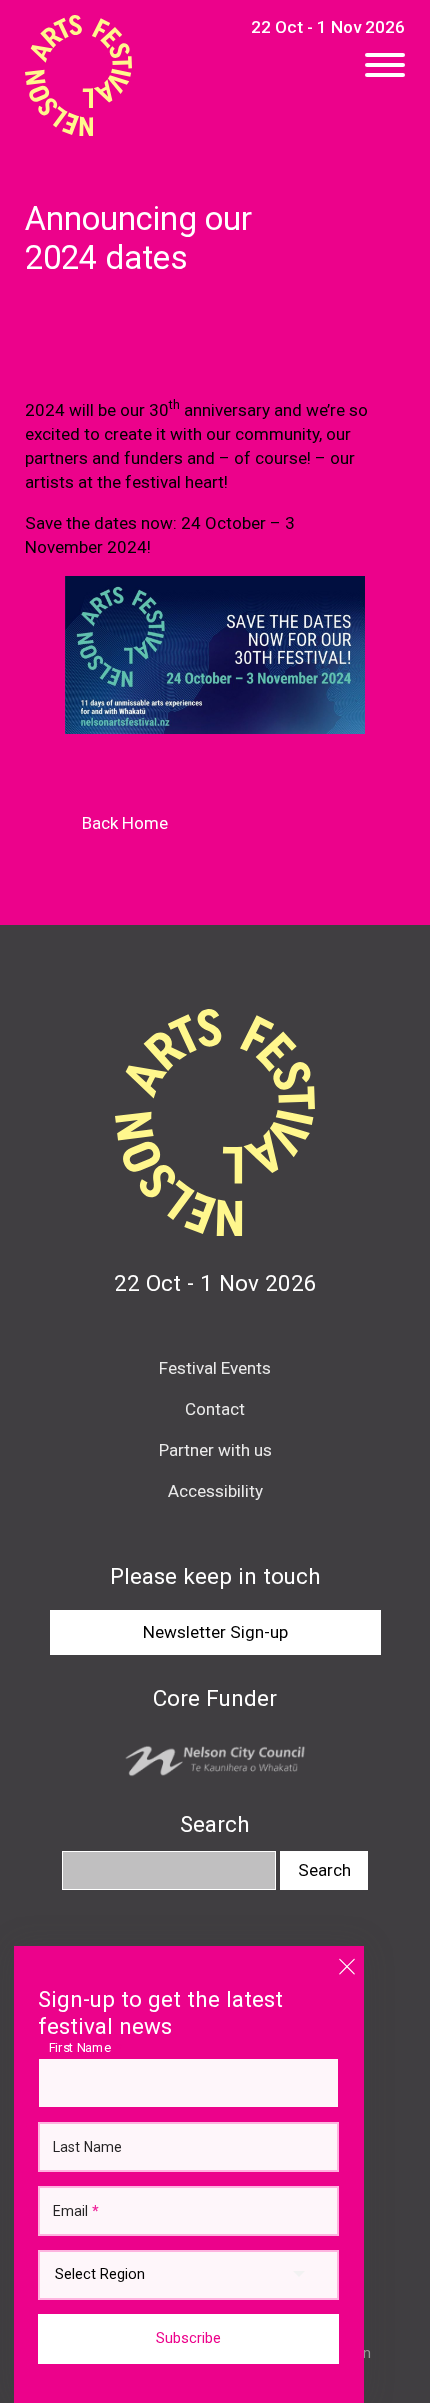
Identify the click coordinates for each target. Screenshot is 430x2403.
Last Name (87, 2147)
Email (76, 2211)
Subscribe (188, 2338)
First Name (85, 2047)
